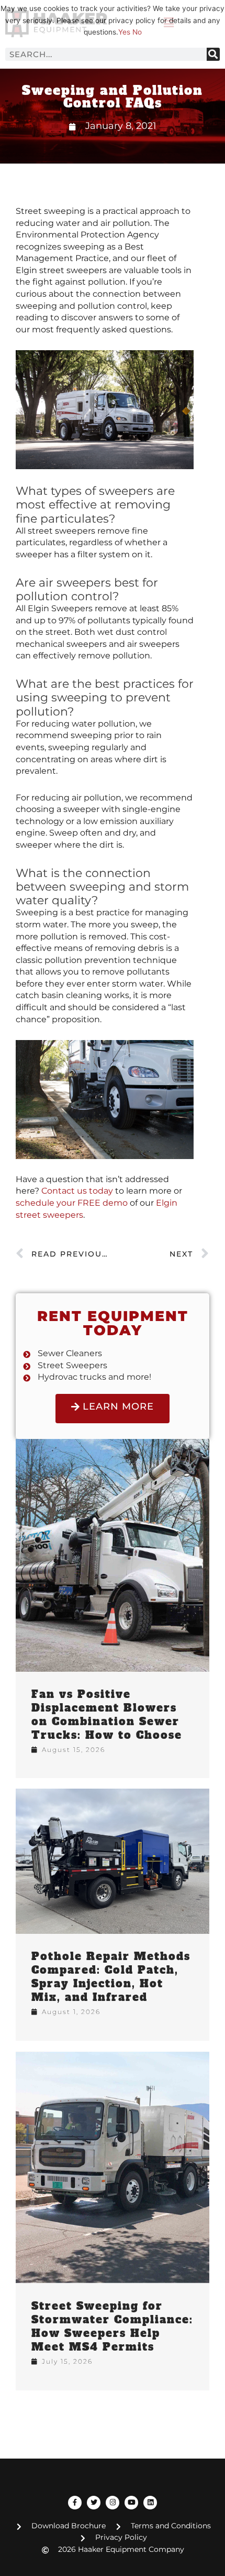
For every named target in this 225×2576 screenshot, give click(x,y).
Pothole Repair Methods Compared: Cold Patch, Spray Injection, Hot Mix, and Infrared (111, 1977)
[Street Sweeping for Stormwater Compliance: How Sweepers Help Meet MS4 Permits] (113, 2167)
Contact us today (77, 1191)
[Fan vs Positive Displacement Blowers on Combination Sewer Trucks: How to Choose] (113, 1554)
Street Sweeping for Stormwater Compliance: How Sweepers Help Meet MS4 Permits (112, 2326)
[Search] (213, 54)
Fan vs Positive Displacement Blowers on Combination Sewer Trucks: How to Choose (107, 1715)
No (137, 32)
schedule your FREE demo (72, 1203)
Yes (124, 32)
